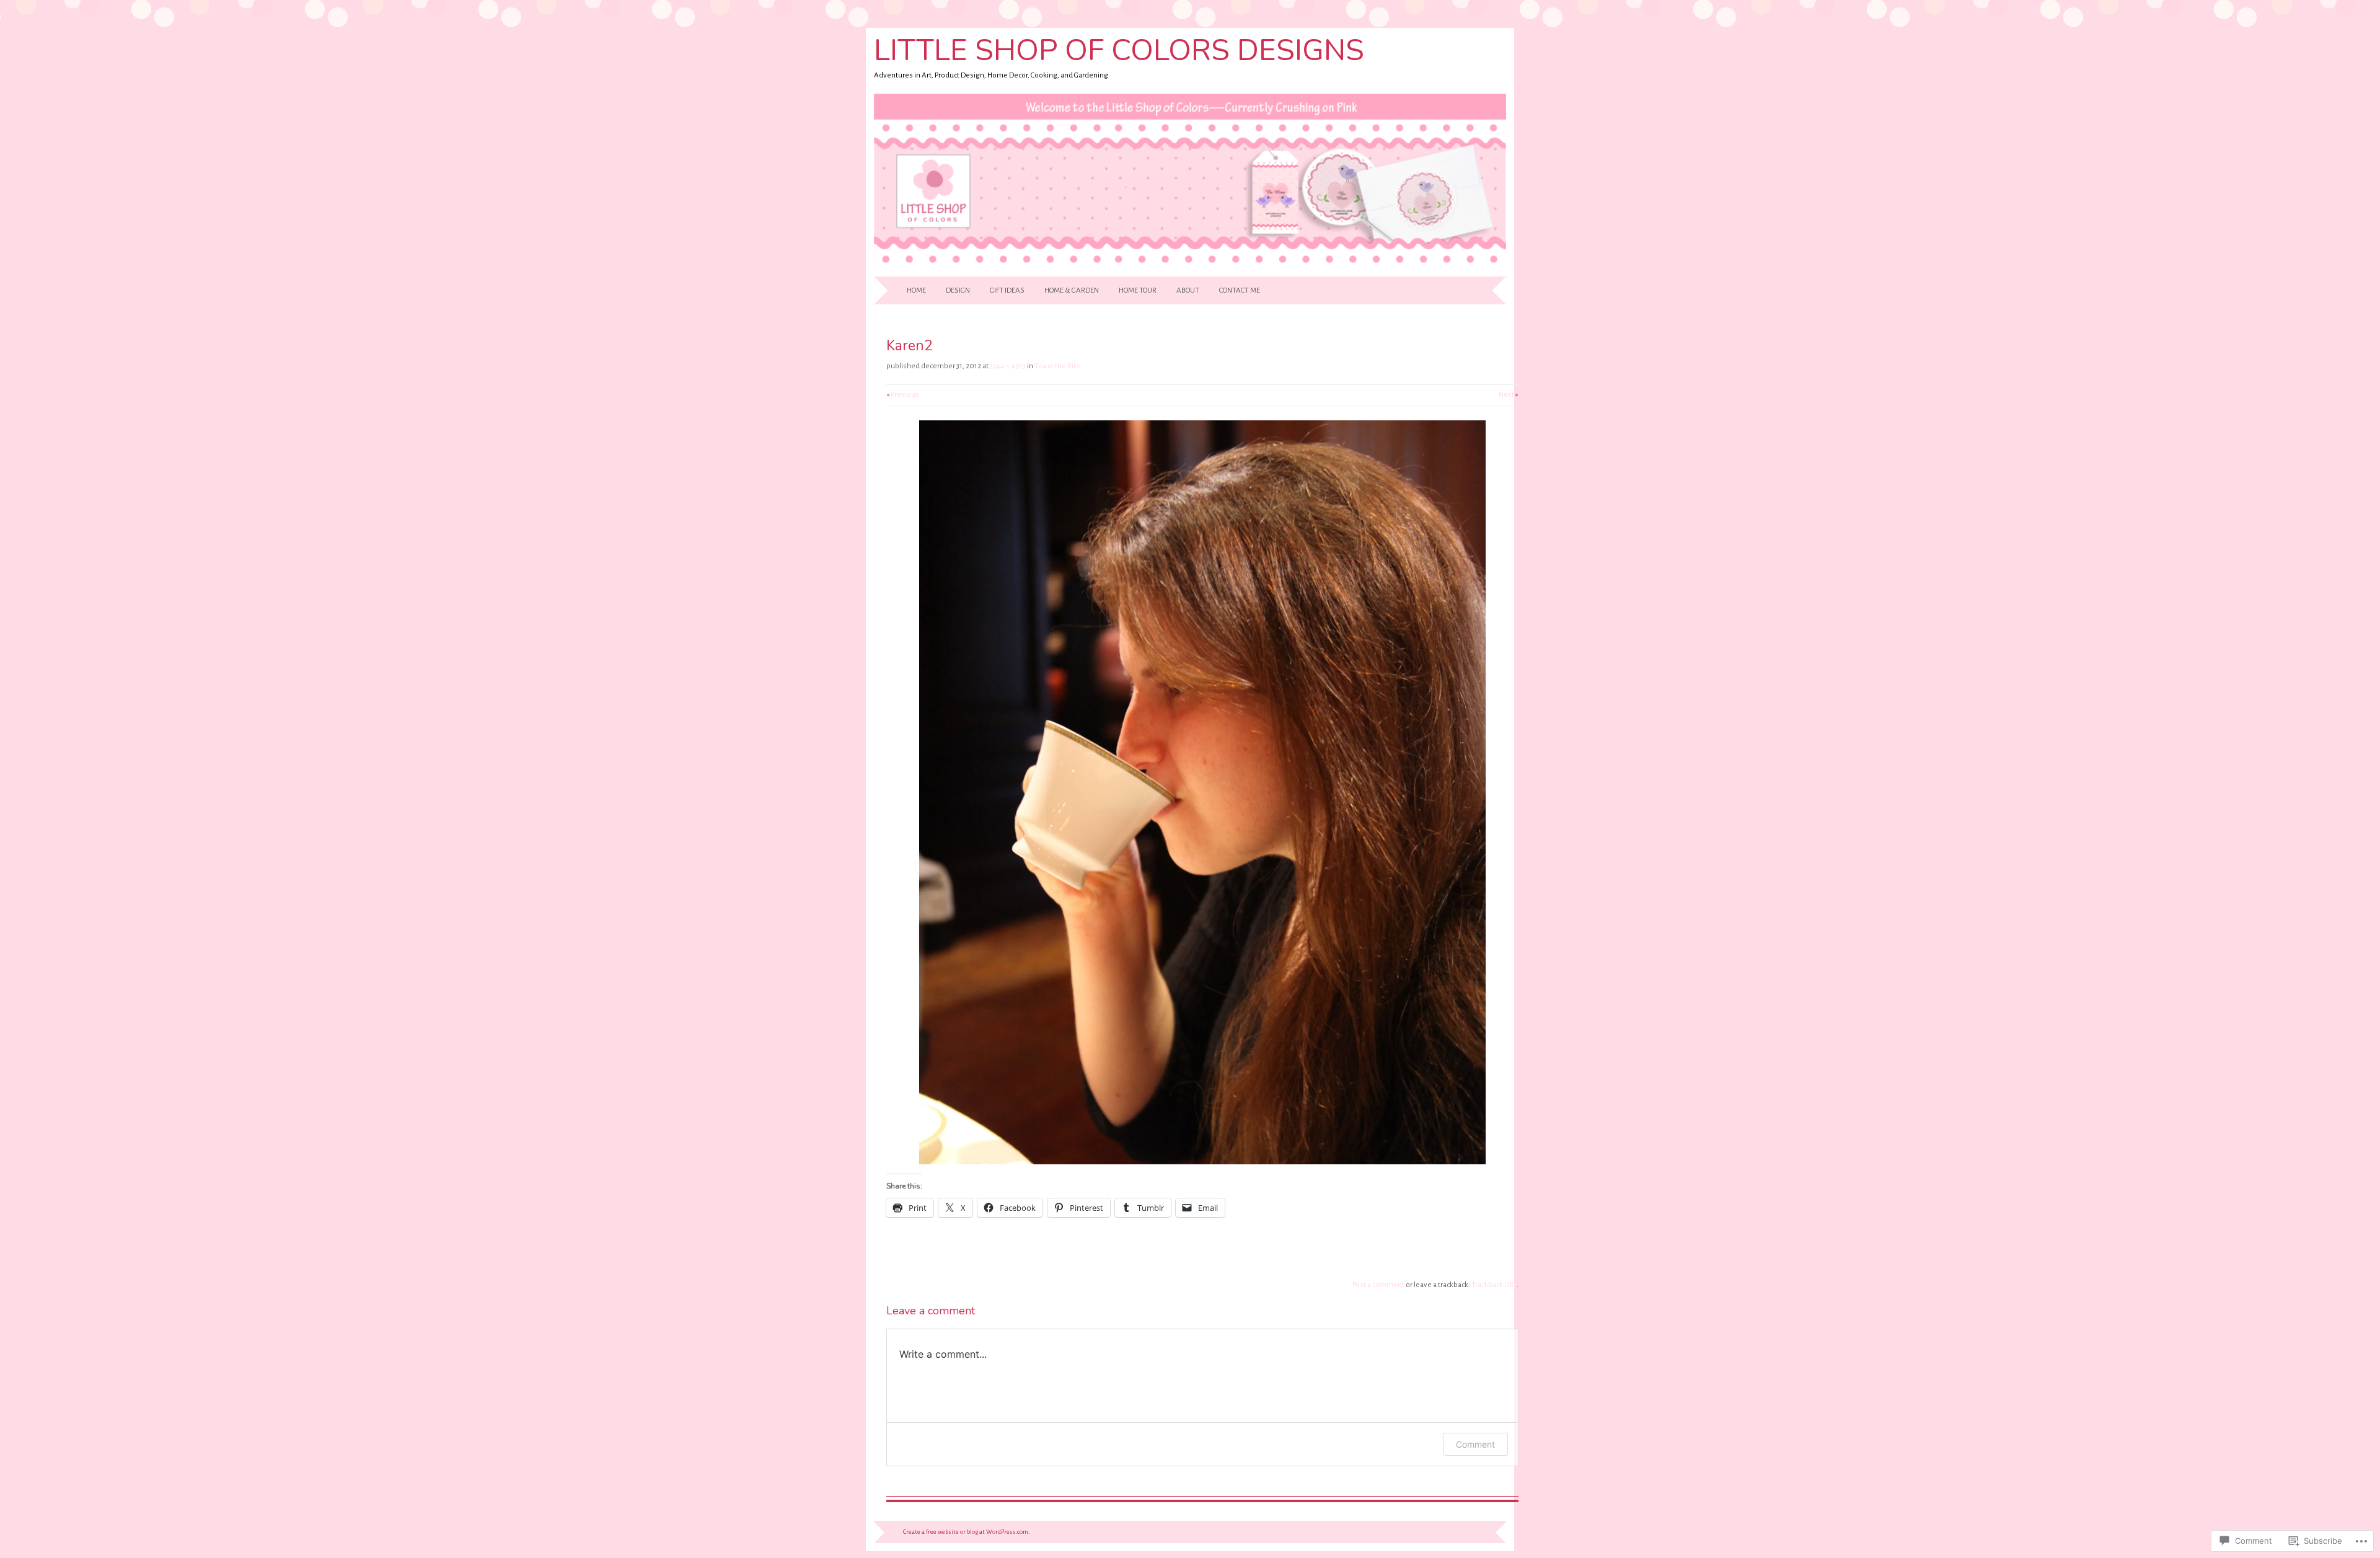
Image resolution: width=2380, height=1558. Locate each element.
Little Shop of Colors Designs (1119, 50)
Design (958, 290)
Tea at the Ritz (1057, 366)
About (1188, 290)
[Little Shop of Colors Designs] (1190, 269)
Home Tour (1138, 290)
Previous (903, 395)
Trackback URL (1494, 1285)
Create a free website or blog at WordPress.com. (967, 1532)
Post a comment (1378, 1285)
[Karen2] (1202, 1162)
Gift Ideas (1007, 290)
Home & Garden (1072, 290)
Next (1509, 395)
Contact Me (1240, 290)
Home (916, 290)
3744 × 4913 (1008, 366)
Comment (1475, 1444)
